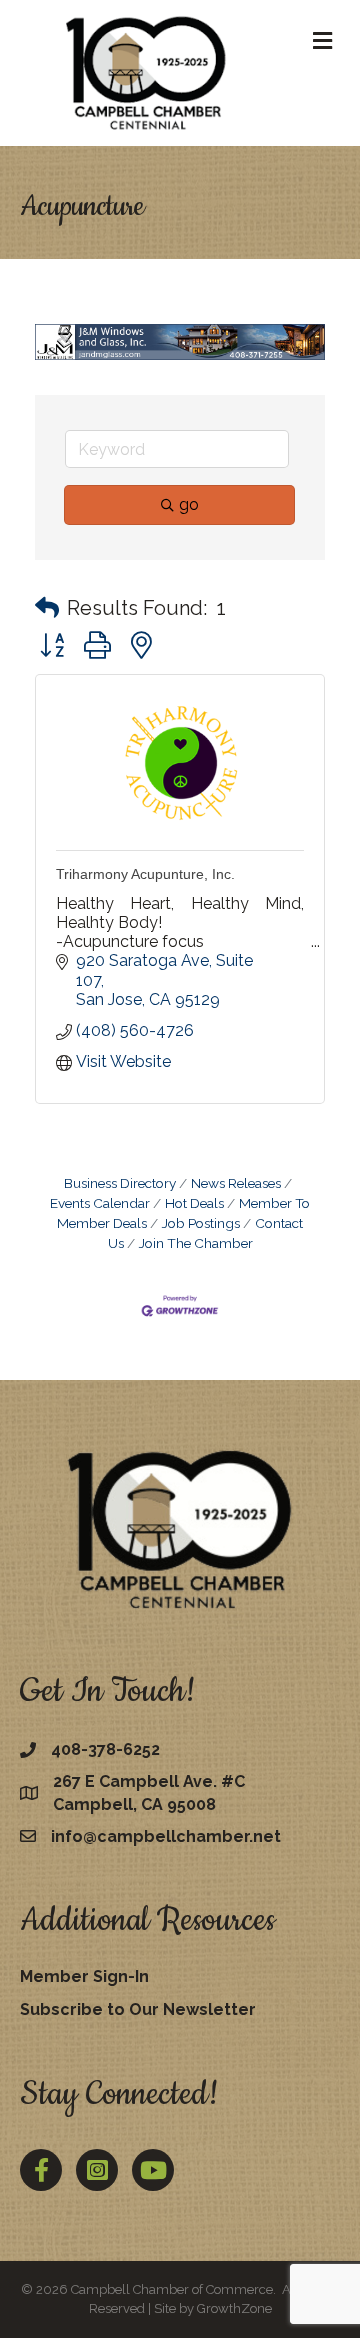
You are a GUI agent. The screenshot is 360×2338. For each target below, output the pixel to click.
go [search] (189, 504)
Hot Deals (194, 1203)
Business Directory (120, 1183)
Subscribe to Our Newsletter (138, 2009)
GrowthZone (234, 2308)
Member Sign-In (84, 1976)
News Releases (236, 1183)
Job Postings (201, 1223)
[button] (47, 608)
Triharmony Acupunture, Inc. (145, 874)
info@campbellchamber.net (166, 1836)
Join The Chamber (196, 1243)
